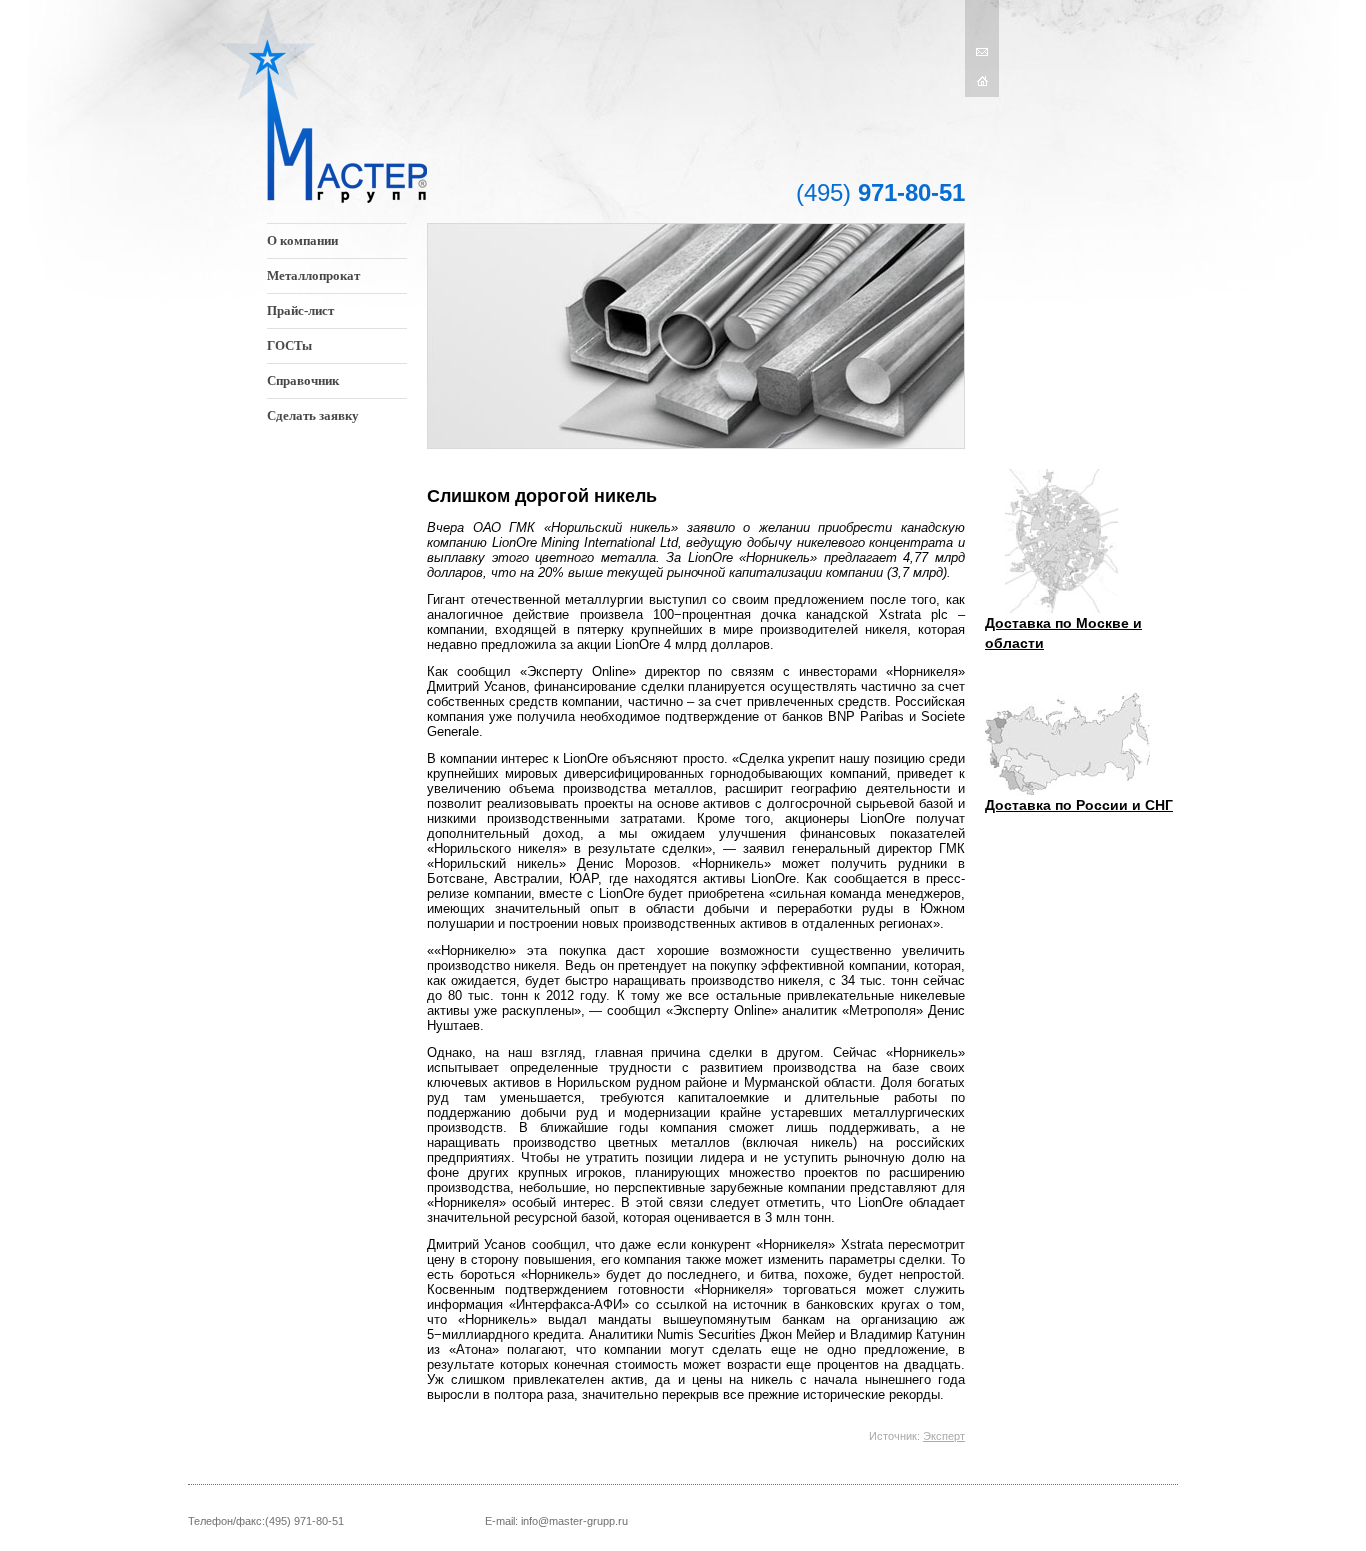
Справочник (303, 380)
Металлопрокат (313, 275)
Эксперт (944, 1436)
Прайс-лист (300, 310)
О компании (302, 240)
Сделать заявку (313, 415)
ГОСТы (289, 345)
